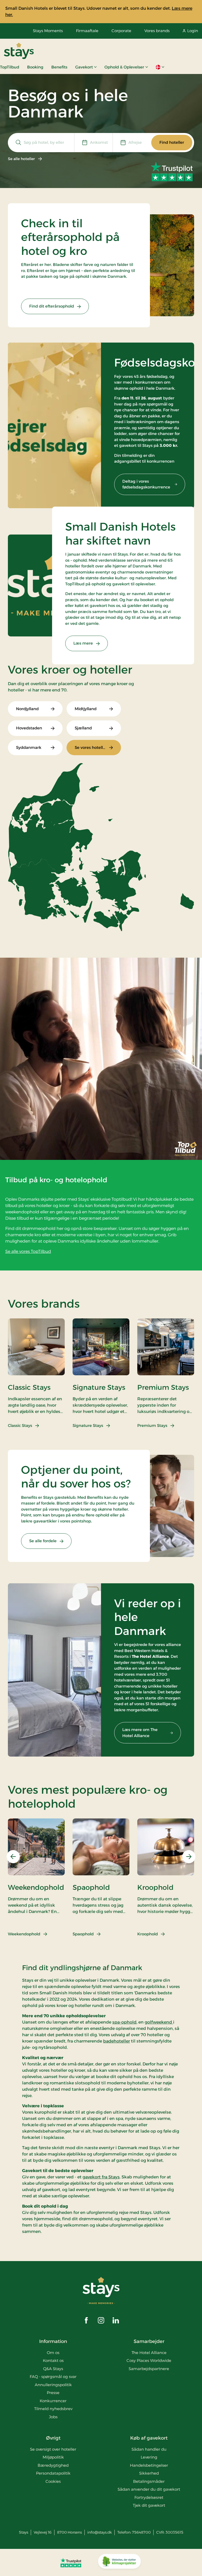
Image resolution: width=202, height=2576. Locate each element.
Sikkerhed (149, 2473)
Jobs (53, 2417)
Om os (53, 2353)
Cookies (53, 2481)
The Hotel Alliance (149, 2353)
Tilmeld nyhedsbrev (53, 2409)
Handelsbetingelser (149, 2465)
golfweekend (159, 2022)
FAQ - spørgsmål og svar (53, 2377)
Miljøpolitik (53, 2457)
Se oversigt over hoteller (53, 2449)
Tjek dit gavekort (149, 2505)
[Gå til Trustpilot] (71, 2563)
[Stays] (19, 51)
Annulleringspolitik (53, 2385)
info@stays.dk (100, 2532)
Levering (149, 2457)
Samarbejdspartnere (149, 2369)
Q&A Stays (53, 2369)
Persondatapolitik (53, 2473)
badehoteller (117, 2041)
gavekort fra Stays (101, 2177)
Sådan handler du (149, 2449)
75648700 (141, 2532)
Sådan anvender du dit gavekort (149, 2489)
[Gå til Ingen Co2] (119, 2563)
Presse (53, 2393)
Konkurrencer (53, 2401)
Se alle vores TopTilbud (28, 1251)
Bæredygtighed (53, 2465)
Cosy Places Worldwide (149, 2360)
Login (193, 31)
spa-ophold (124, 2022)
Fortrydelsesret (149, 2497)
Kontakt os (53, 2360)
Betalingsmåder (149, 2481)
